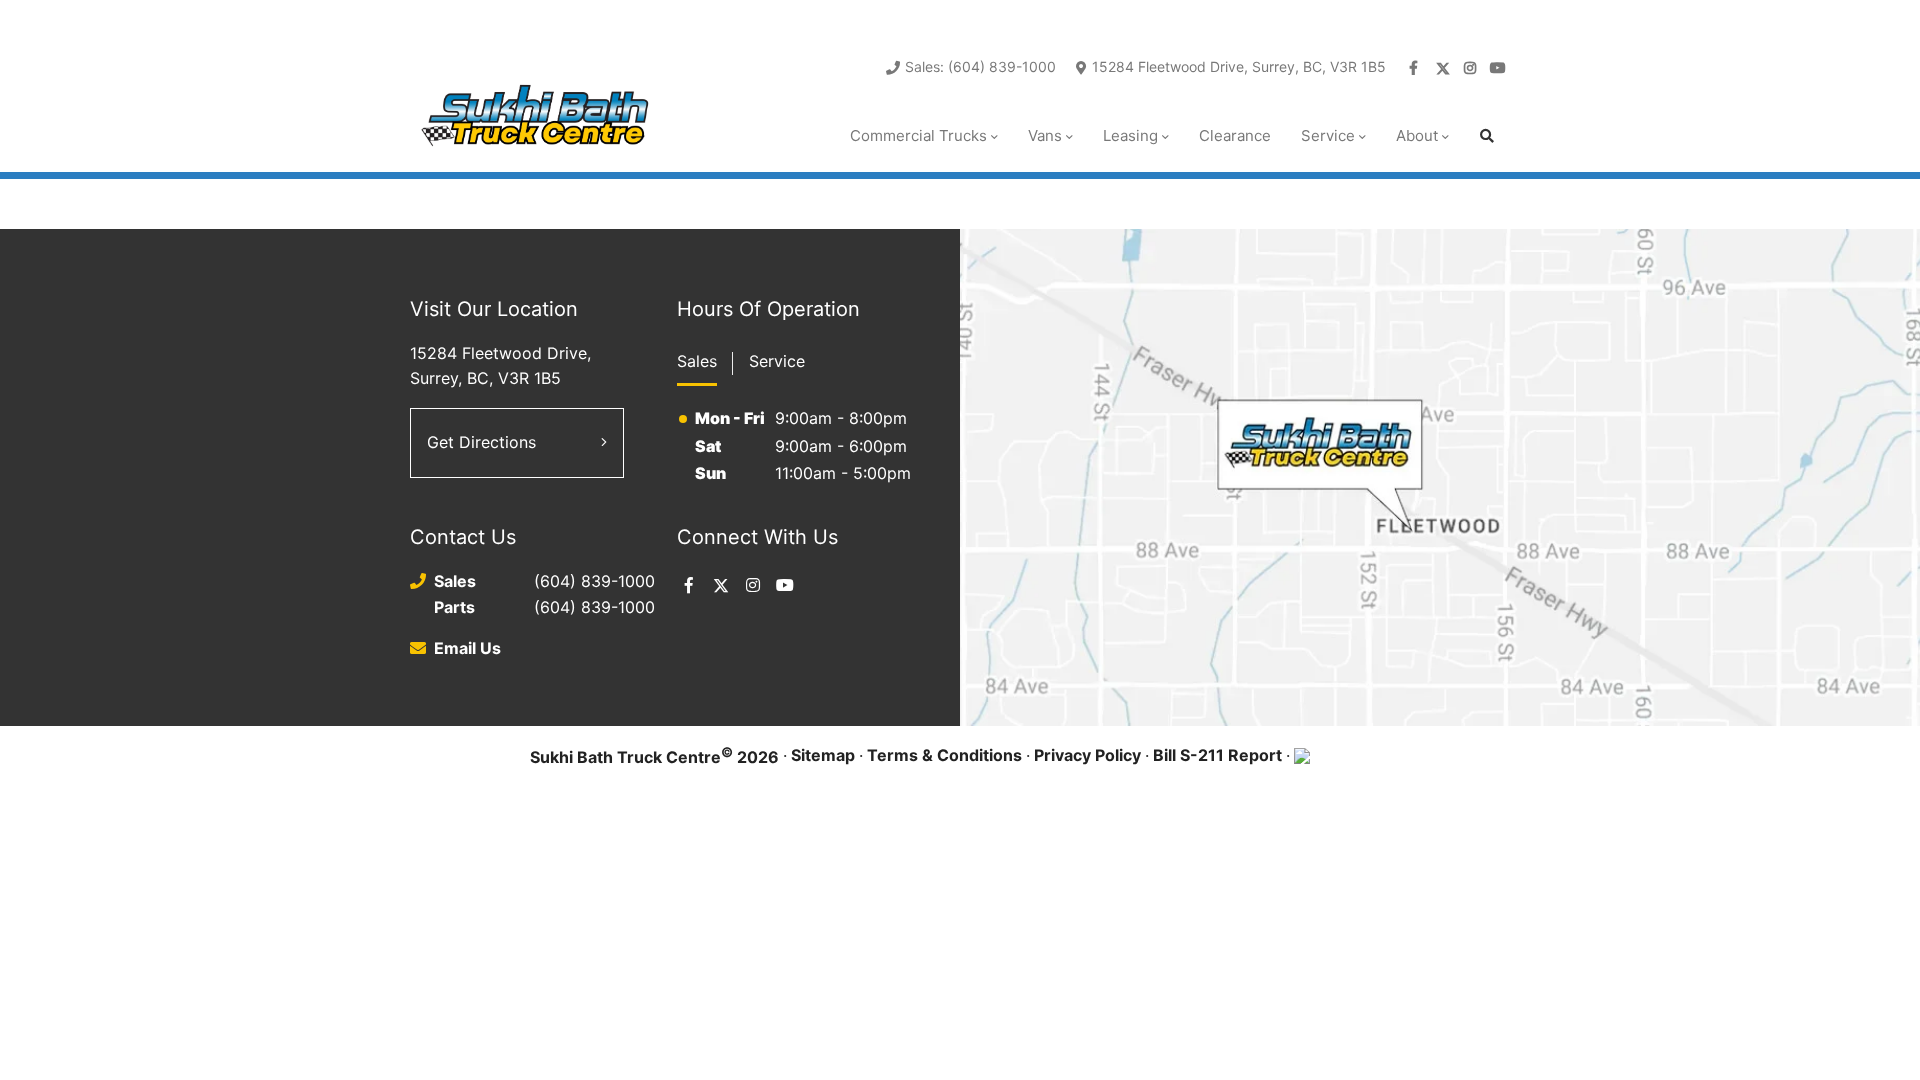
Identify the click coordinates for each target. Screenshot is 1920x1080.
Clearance (1235, 135)
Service (1328, 135)
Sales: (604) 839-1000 (980, 66)
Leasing (1130, 135)
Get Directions (481, 442)
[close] (1490, 17)
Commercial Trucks (918, 135)
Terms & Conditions (944, 755)
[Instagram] (1472, 68)
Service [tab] (777, 361)
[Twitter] (1444, 68)
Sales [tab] (697, 361)
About (1417, 135)
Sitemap (823, 755)
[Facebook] (1416, 68)
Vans (1045, 135)
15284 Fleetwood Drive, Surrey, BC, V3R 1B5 (1239, 66)
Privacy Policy (1087, 755)
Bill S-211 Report (1217, 755)
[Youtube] (1500, 68)
